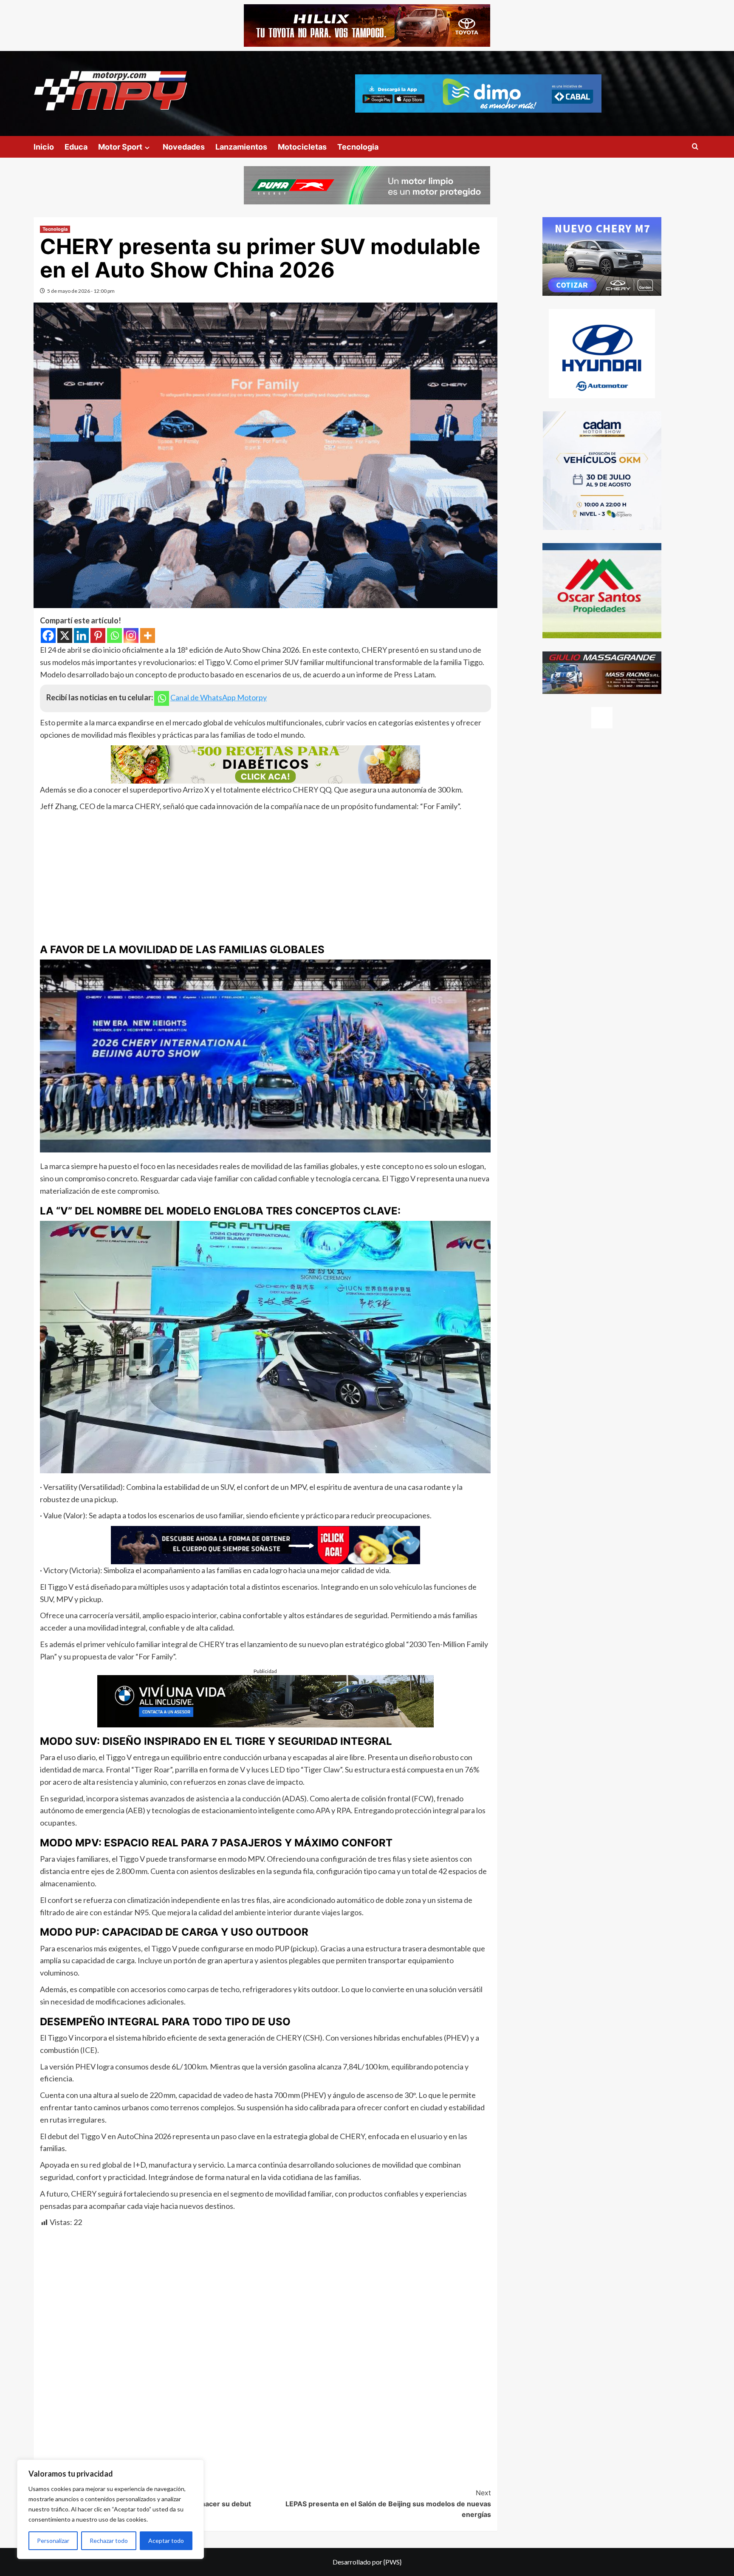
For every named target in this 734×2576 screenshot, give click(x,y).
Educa (76, 147)
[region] (110, 2509)
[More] (148, 636)
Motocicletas (302, 147)
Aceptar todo (166, 2541)
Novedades (184, 147)
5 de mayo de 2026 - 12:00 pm (81, 291)
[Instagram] (131, 636)
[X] (65, 636)
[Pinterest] (98, 636)
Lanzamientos (241, 147)
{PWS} (392, 2562)
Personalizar (53, 2541)
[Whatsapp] (114, 636)
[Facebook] (48, 636)
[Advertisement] (265, 876)
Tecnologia (358, 147)
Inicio (44, 147)
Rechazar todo (109, 2541)
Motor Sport (120, 147)
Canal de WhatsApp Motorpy (219, 697)
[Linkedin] (81, 636)
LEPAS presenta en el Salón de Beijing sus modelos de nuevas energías (388, 2504)
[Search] (695, 147)
